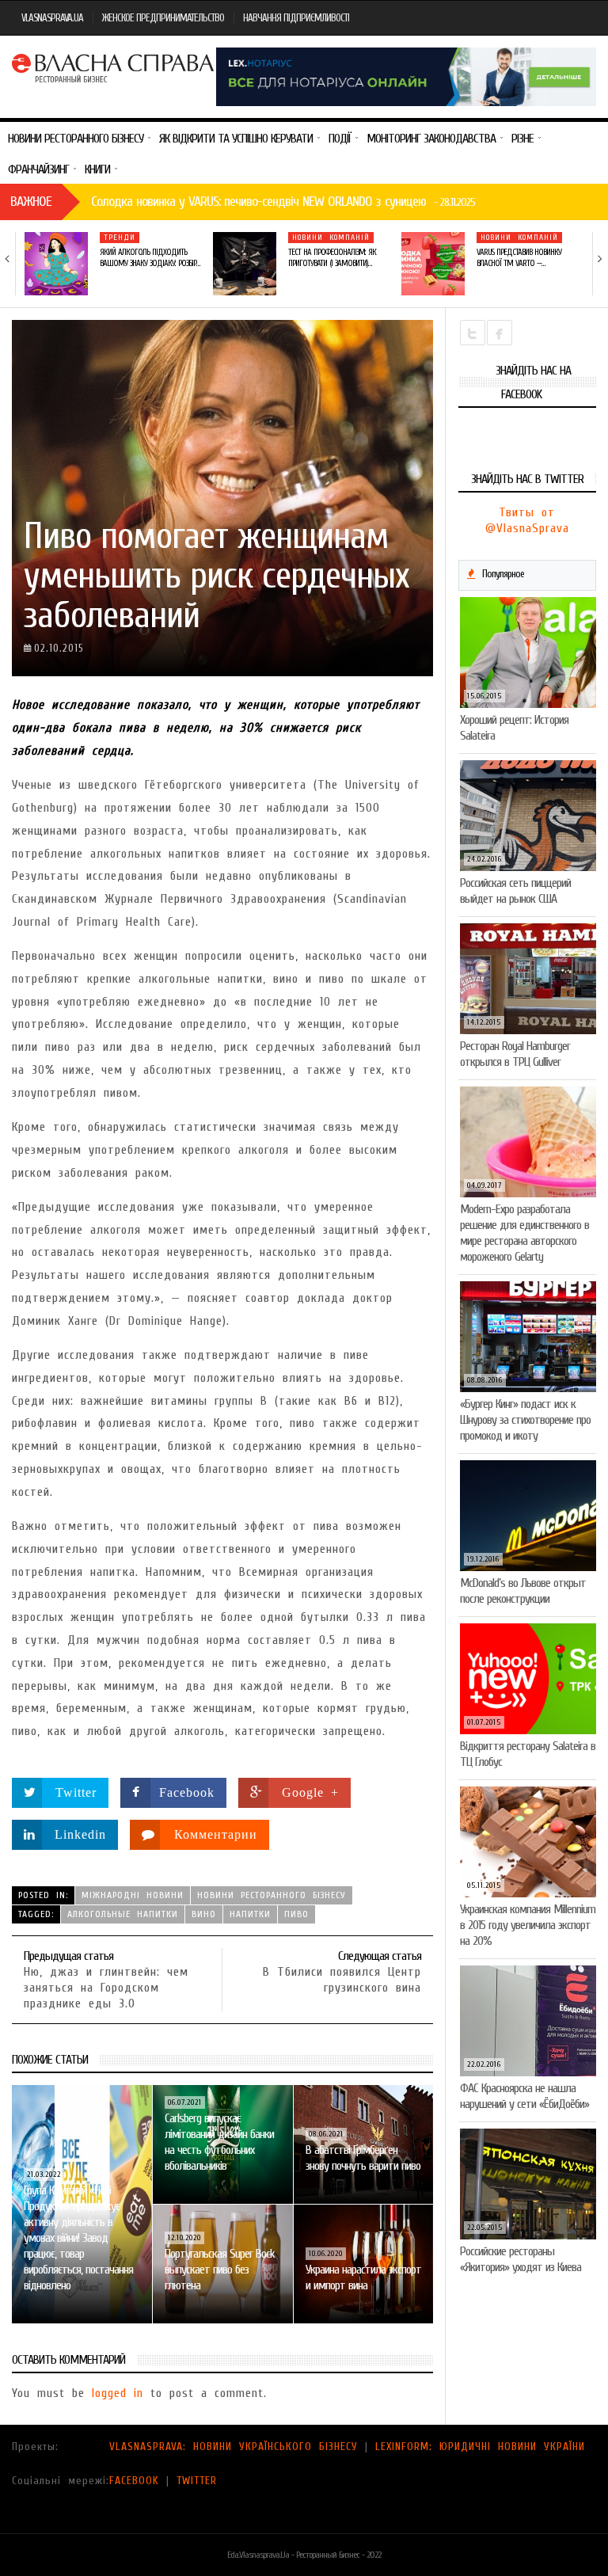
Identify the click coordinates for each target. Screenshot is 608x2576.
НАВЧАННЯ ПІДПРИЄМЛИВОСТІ (296, 18)
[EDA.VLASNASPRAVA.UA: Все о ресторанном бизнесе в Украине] (114, 66)
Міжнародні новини (133, 1895)
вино (204, 1914)
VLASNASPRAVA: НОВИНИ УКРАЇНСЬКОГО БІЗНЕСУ (234, 2447)
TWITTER (197, 2481)
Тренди (120, 238)
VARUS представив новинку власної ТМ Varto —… (519, 258)
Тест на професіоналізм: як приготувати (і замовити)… (332, 258)
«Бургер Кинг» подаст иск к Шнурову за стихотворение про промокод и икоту (525, 1420)
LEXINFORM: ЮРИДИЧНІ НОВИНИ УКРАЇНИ (480, 2447)
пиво (296, 1914)
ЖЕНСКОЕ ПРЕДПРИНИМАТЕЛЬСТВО (163, 18)
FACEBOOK (134, 2481)
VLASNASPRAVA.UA (52, 18)
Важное (31, 202)
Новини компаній (331, 238)
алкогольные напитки (123, 1914)
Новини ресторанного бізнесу (272, 1895)
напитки (250, 1914)
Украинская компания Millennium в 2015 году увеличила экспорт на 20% (528, 1925)
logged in (118, 2393)
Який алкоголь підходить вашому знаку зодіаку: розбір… (150, 258)
